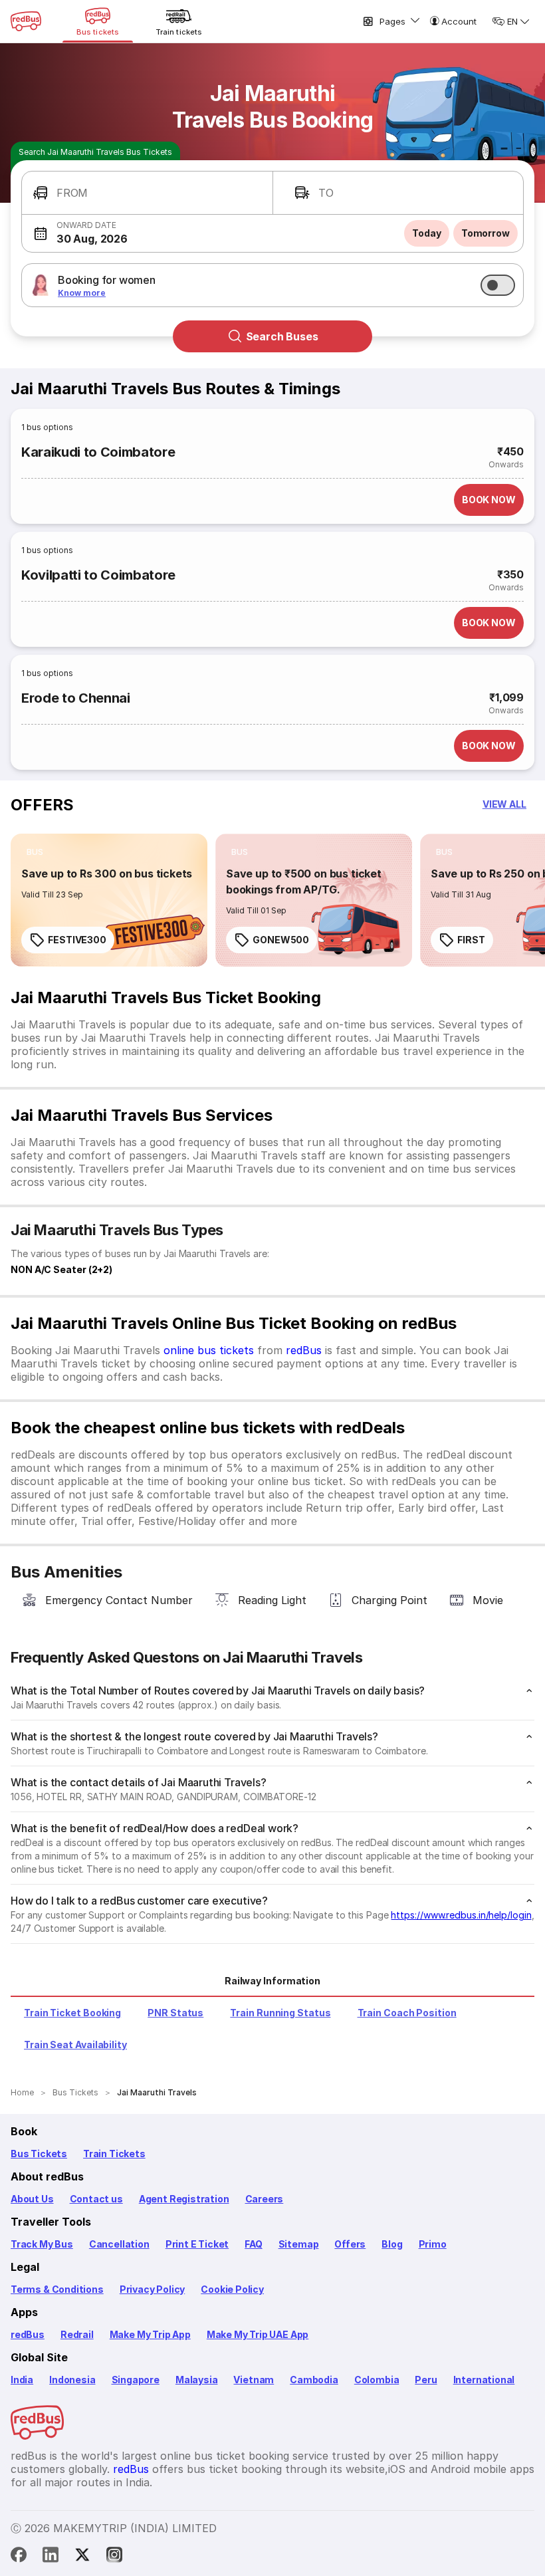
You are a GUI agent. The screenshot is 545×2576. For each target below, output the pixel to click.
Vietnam (254, 2380)
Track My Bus (42, 2244)
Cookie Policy (232, 2289)
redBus (304, 1350)
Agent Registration (184, 2199)
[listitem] (35, 852)
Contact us (96, 2199)
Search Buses (282, 336)
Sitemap (299, 2244)
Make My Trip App (150, 2334)
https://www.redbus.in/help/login (461, 1915)
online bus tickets (209, 1350)
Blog (392, 2244)
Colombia (377, 2380)
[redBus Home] (26, 21)
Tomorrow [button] (486, 233)
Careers (265, 2199)
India (22, 2380)
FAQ (253, 2244)
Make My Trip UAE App (258, 2334)
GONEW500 (281, 940)
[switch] (498, 285)
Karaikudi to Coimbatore (98, 452)
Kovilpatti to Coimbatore (98, 575)
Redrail (77, 2334)
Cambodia (314, 2380)
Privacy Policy (152, 2289)
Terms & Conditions (57, 2289)
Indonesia (72, 2380)
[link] (109, 900)
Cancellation (119, 2244)
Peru (426, 2380)
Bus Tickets (39, 2154)
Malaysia (197, 2380)
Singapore (136, 2380)
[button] (147, 193)
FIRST (471, 940)
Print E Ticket (197, 2244)
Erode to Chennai (76, 698)
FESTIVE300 (77, 940)
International (484, 2380)
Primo (433, 2244)
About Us (32, 2199)
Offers (350, 2244)
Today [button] (427, 233)
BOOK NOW (489, 500)
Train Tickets (114, 2154)
